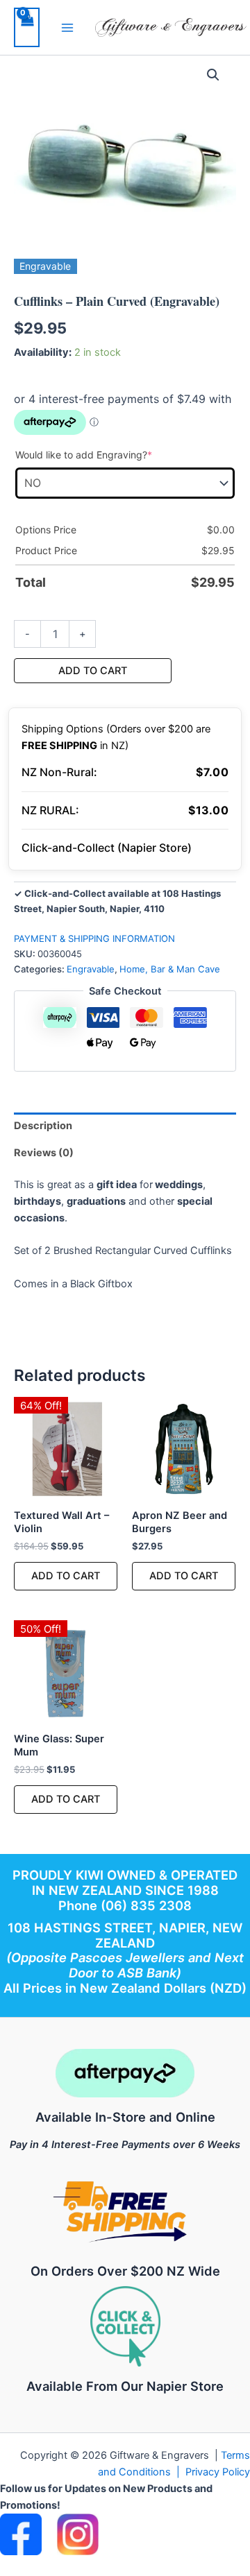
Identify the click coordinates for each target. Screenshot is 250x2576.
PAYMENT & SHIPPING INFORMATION (94, 938)
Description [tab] (43, 1126)
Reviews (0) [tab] (44, 1153)
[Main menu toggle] (67, 27)
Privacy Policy (218, 2472)
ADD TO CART (93, 671)
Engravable (91, 969)
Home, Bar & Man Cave (170, 969)
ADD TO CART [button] (66, 1576)
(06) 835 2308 (146, 1905)
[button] (213, 75)
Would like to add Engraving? (106, 454)
